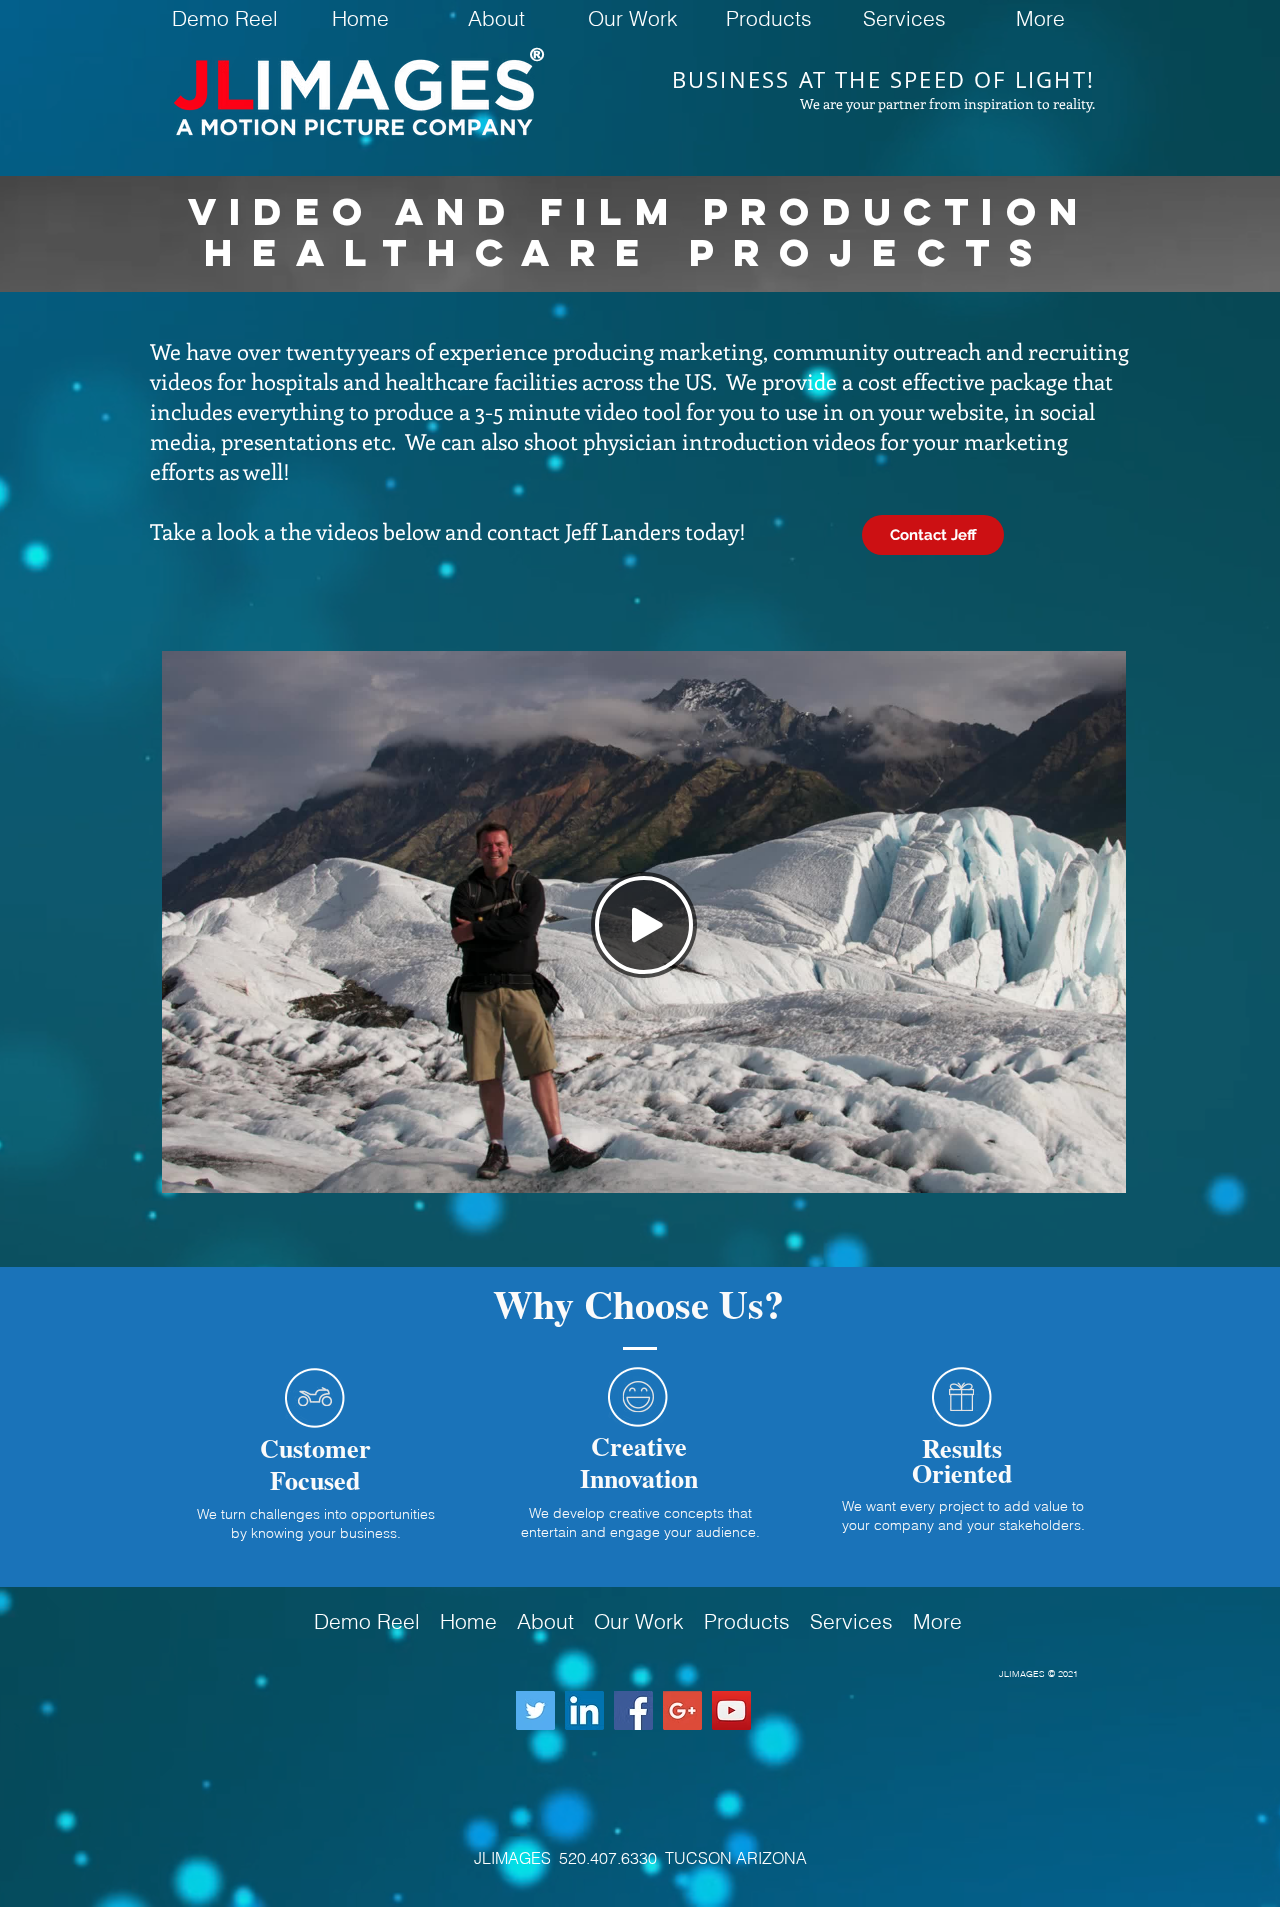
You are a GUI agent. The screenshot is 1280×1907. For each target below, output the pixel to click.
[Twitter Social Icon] (535, 1710)
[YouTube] (731, 1710)
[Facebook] (633, 1710)
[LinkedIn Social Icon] (584, 1710)
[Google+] (682, 1710)
